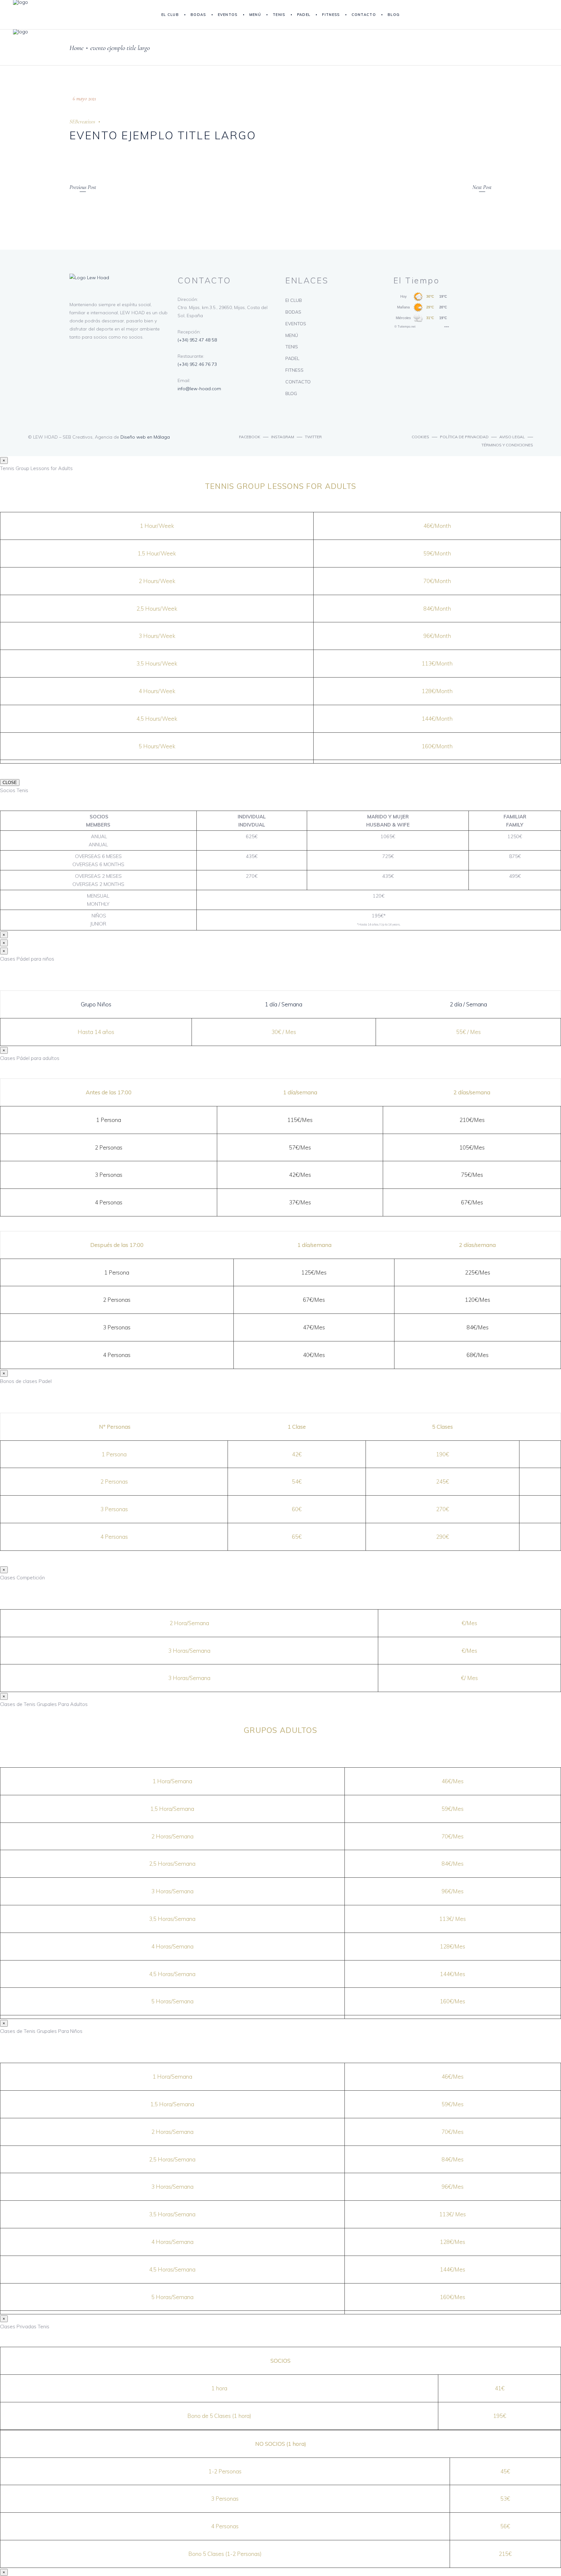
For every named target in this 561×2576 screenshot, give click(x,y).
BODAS (293, 312)
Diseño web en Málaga (145, 437)
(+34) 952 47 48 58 (197, 340)
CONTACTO (298, 382)
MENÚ (292, 335)
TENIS (292, 347)
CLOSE (10, 783)
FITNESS (294, 370)
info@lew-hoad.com (199, 389)
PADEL (292, 358)
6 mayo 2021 (84, 99)
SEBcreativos (82, 122)
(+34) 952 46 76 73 (197, 364)
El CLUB (294, 300)
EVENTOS (296, 324)
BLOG (291, 393)
